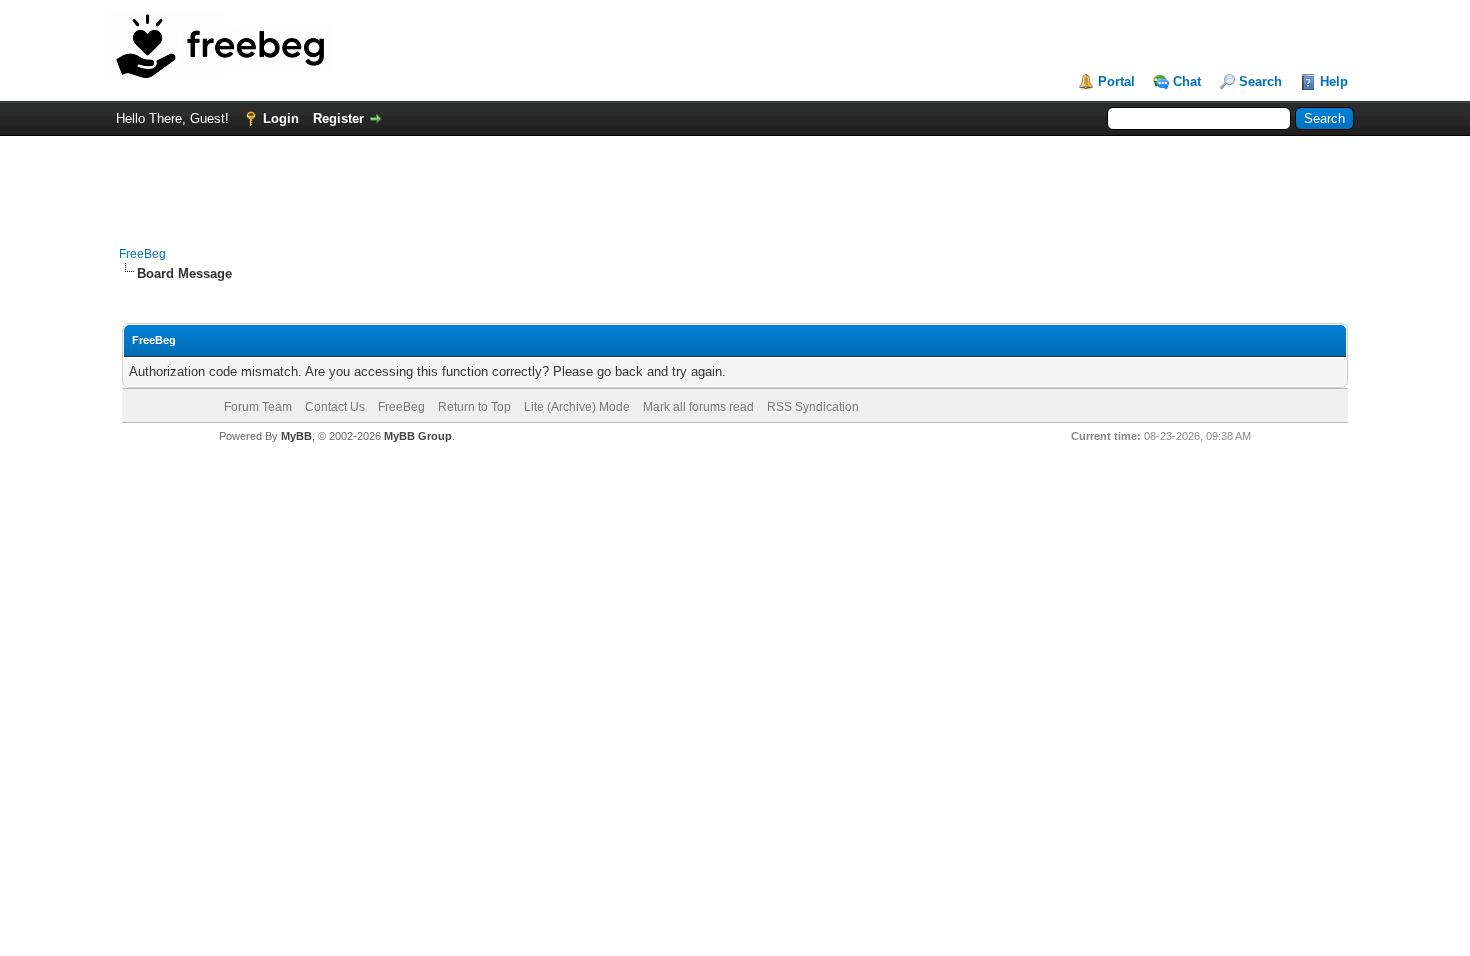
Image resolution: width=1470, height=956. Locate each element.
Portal (1116, 81)
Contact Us (335, 407)
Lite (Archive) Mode (577, 407)
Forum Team (258, 407)
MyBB (296, 436)
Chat (1187, 81)
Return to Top (474, 407)
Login (281, 118)
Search (1260, 81)
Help (1334, 81)
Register (338, 118)
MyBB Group (418, 436)
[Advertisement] (735, 181)
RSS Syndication (813, 407)
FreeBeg (142, 254)
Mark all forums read (698, 407)
